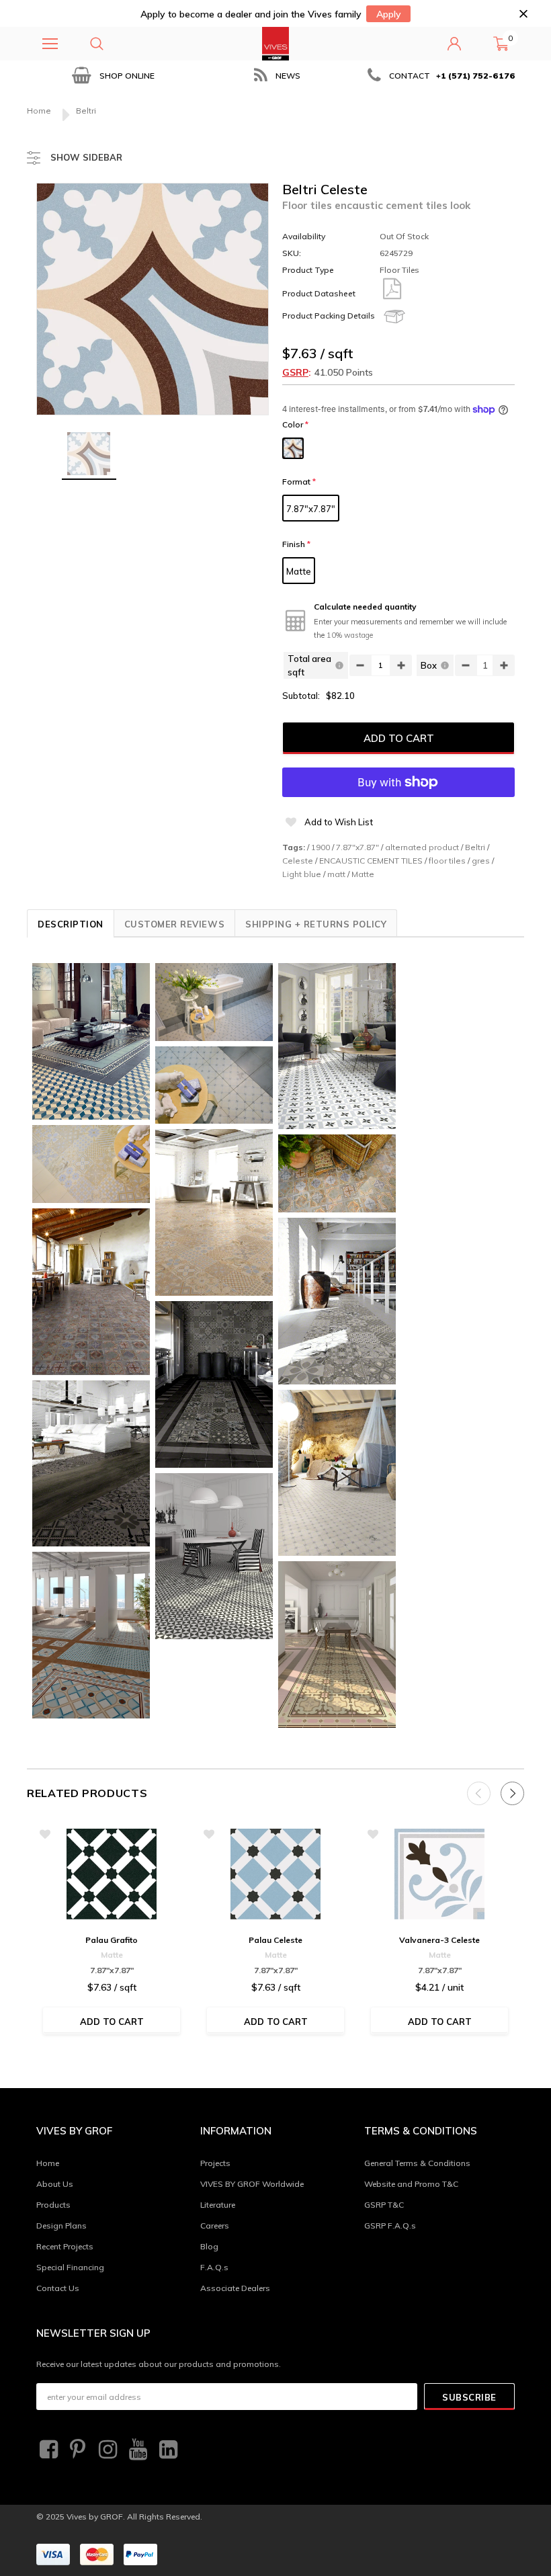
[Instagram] (106, 2450)
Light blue (302, 874)
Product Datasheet (319, 293)
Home (39, 111)
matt (336, 874)
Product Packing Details (329, 316)
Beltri (475, 847)
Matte (299, 571)
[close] (523, 14)
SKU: (292, 253)
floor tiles (447, 861)
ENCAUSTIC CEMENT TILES (371, 861)
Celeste (298, 861)
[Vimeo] (167, 2450)
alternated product (422, 847)
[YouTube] (136, 2450)
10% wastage (350, 635)
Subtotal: (301, 696)
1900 (321, 847)
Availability (304, 236)
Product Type (308, 270)
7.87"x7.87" (311, 509)
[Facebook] (47, 2450)
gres (481, 861)
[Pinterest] (77, 2450)
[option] (112, 76)
